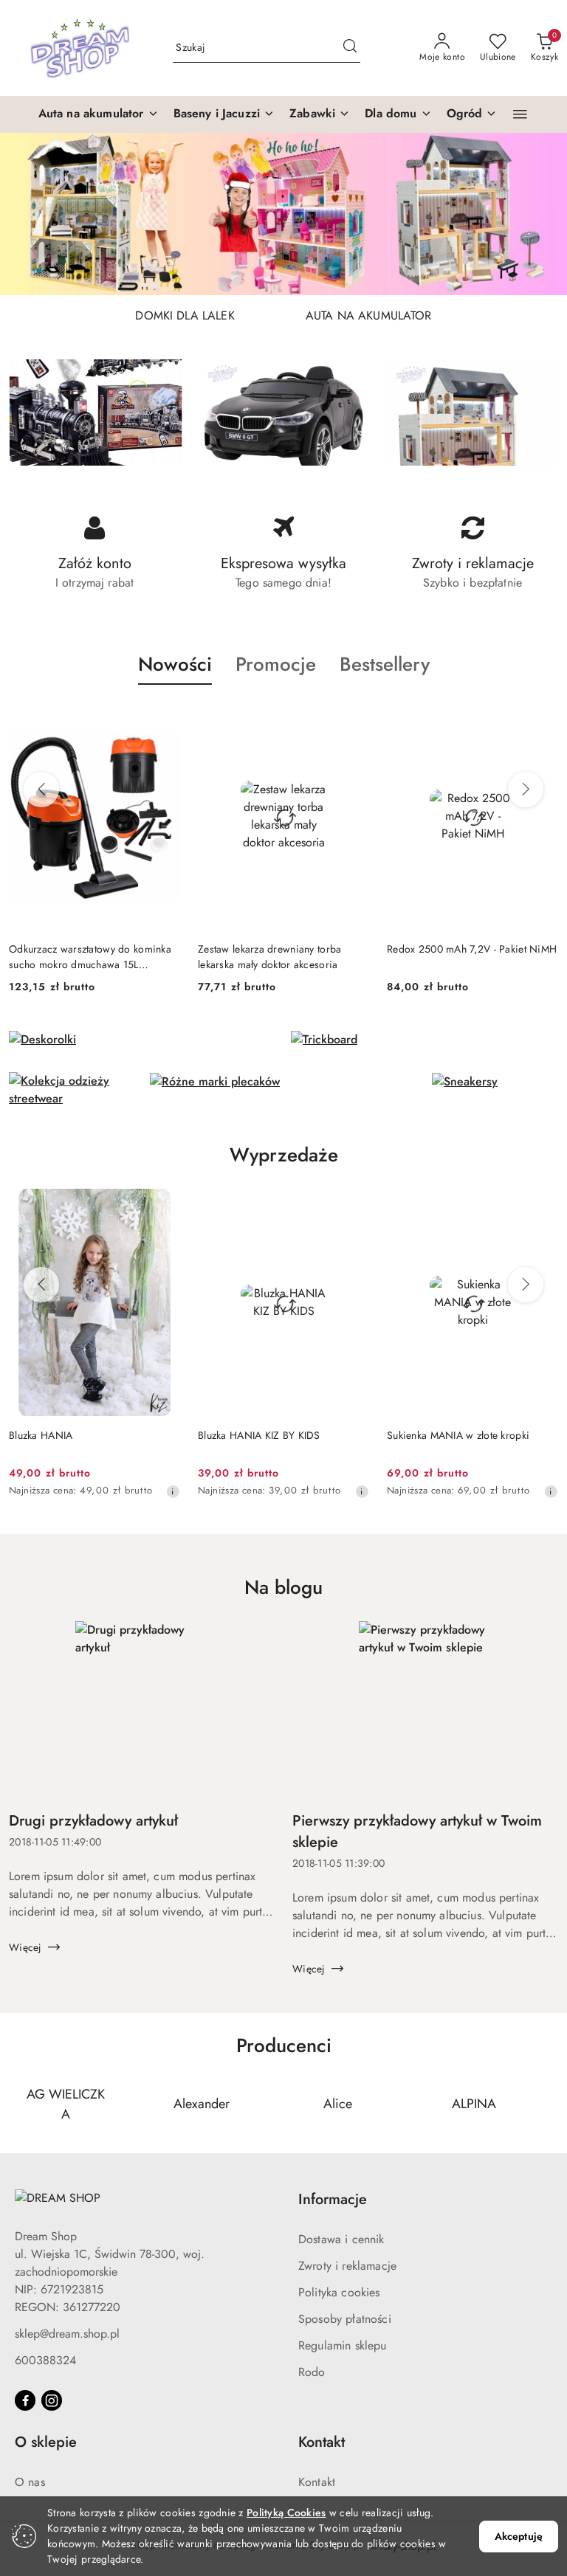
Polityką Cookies (286, 2513)
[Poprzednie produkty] (41, 790)
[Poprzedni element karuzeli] (18, 2104)
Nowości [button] (175, 664)
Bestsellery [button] (385, 664)
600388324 (45, 2360)
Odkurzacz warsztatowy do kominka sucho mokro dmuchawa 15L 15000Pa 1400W (90, 956)
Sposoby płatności (345, 2319)
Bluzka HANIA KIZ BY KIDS (259, 1435)
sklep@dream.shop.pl (67, 2334)
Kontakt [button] (322, 2442)
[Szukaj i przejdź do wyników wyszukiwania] (350, 48)
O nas (30, 2482)
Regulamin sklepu (343, 2345)
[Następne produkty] (526, 790)
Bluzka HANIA (41, 1435)
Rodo (312, 2372)
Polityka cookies (339, 2292)
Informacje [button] (333, 2199)
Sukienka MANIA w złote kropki (458, 1435)
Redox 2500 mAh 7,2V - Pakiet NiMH (472, 949)
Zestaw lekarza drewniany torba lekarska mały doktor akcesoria (269, 956)
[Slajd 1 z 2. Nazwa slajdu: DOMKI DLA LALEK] (283, 214)
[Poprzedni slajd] (32, 214)
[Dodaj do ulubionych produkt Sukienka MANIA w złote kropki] (541, 1206)
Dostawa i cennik (341, 2239)
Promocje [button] (276, 664)
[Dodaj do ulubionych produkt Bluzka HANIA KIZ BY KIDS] (352, 1206)
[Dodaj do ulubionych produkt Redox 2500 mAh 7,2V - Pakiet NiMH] (541, 719)
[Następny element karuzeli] (549, 2104)
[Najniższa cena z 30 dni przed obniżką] (173, 1491)
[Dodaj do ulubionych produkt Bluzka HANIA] (163, 1206)
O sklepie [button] (46, 2442)
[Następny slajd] (535, 214)
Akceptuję (519, 2536)
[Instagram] (52, 2400)
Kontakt (317, 2482)
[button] (99, 114)
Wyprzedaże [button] (284, 1155)
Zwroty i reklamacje (347, 2266)
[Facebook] (25, 2400)
